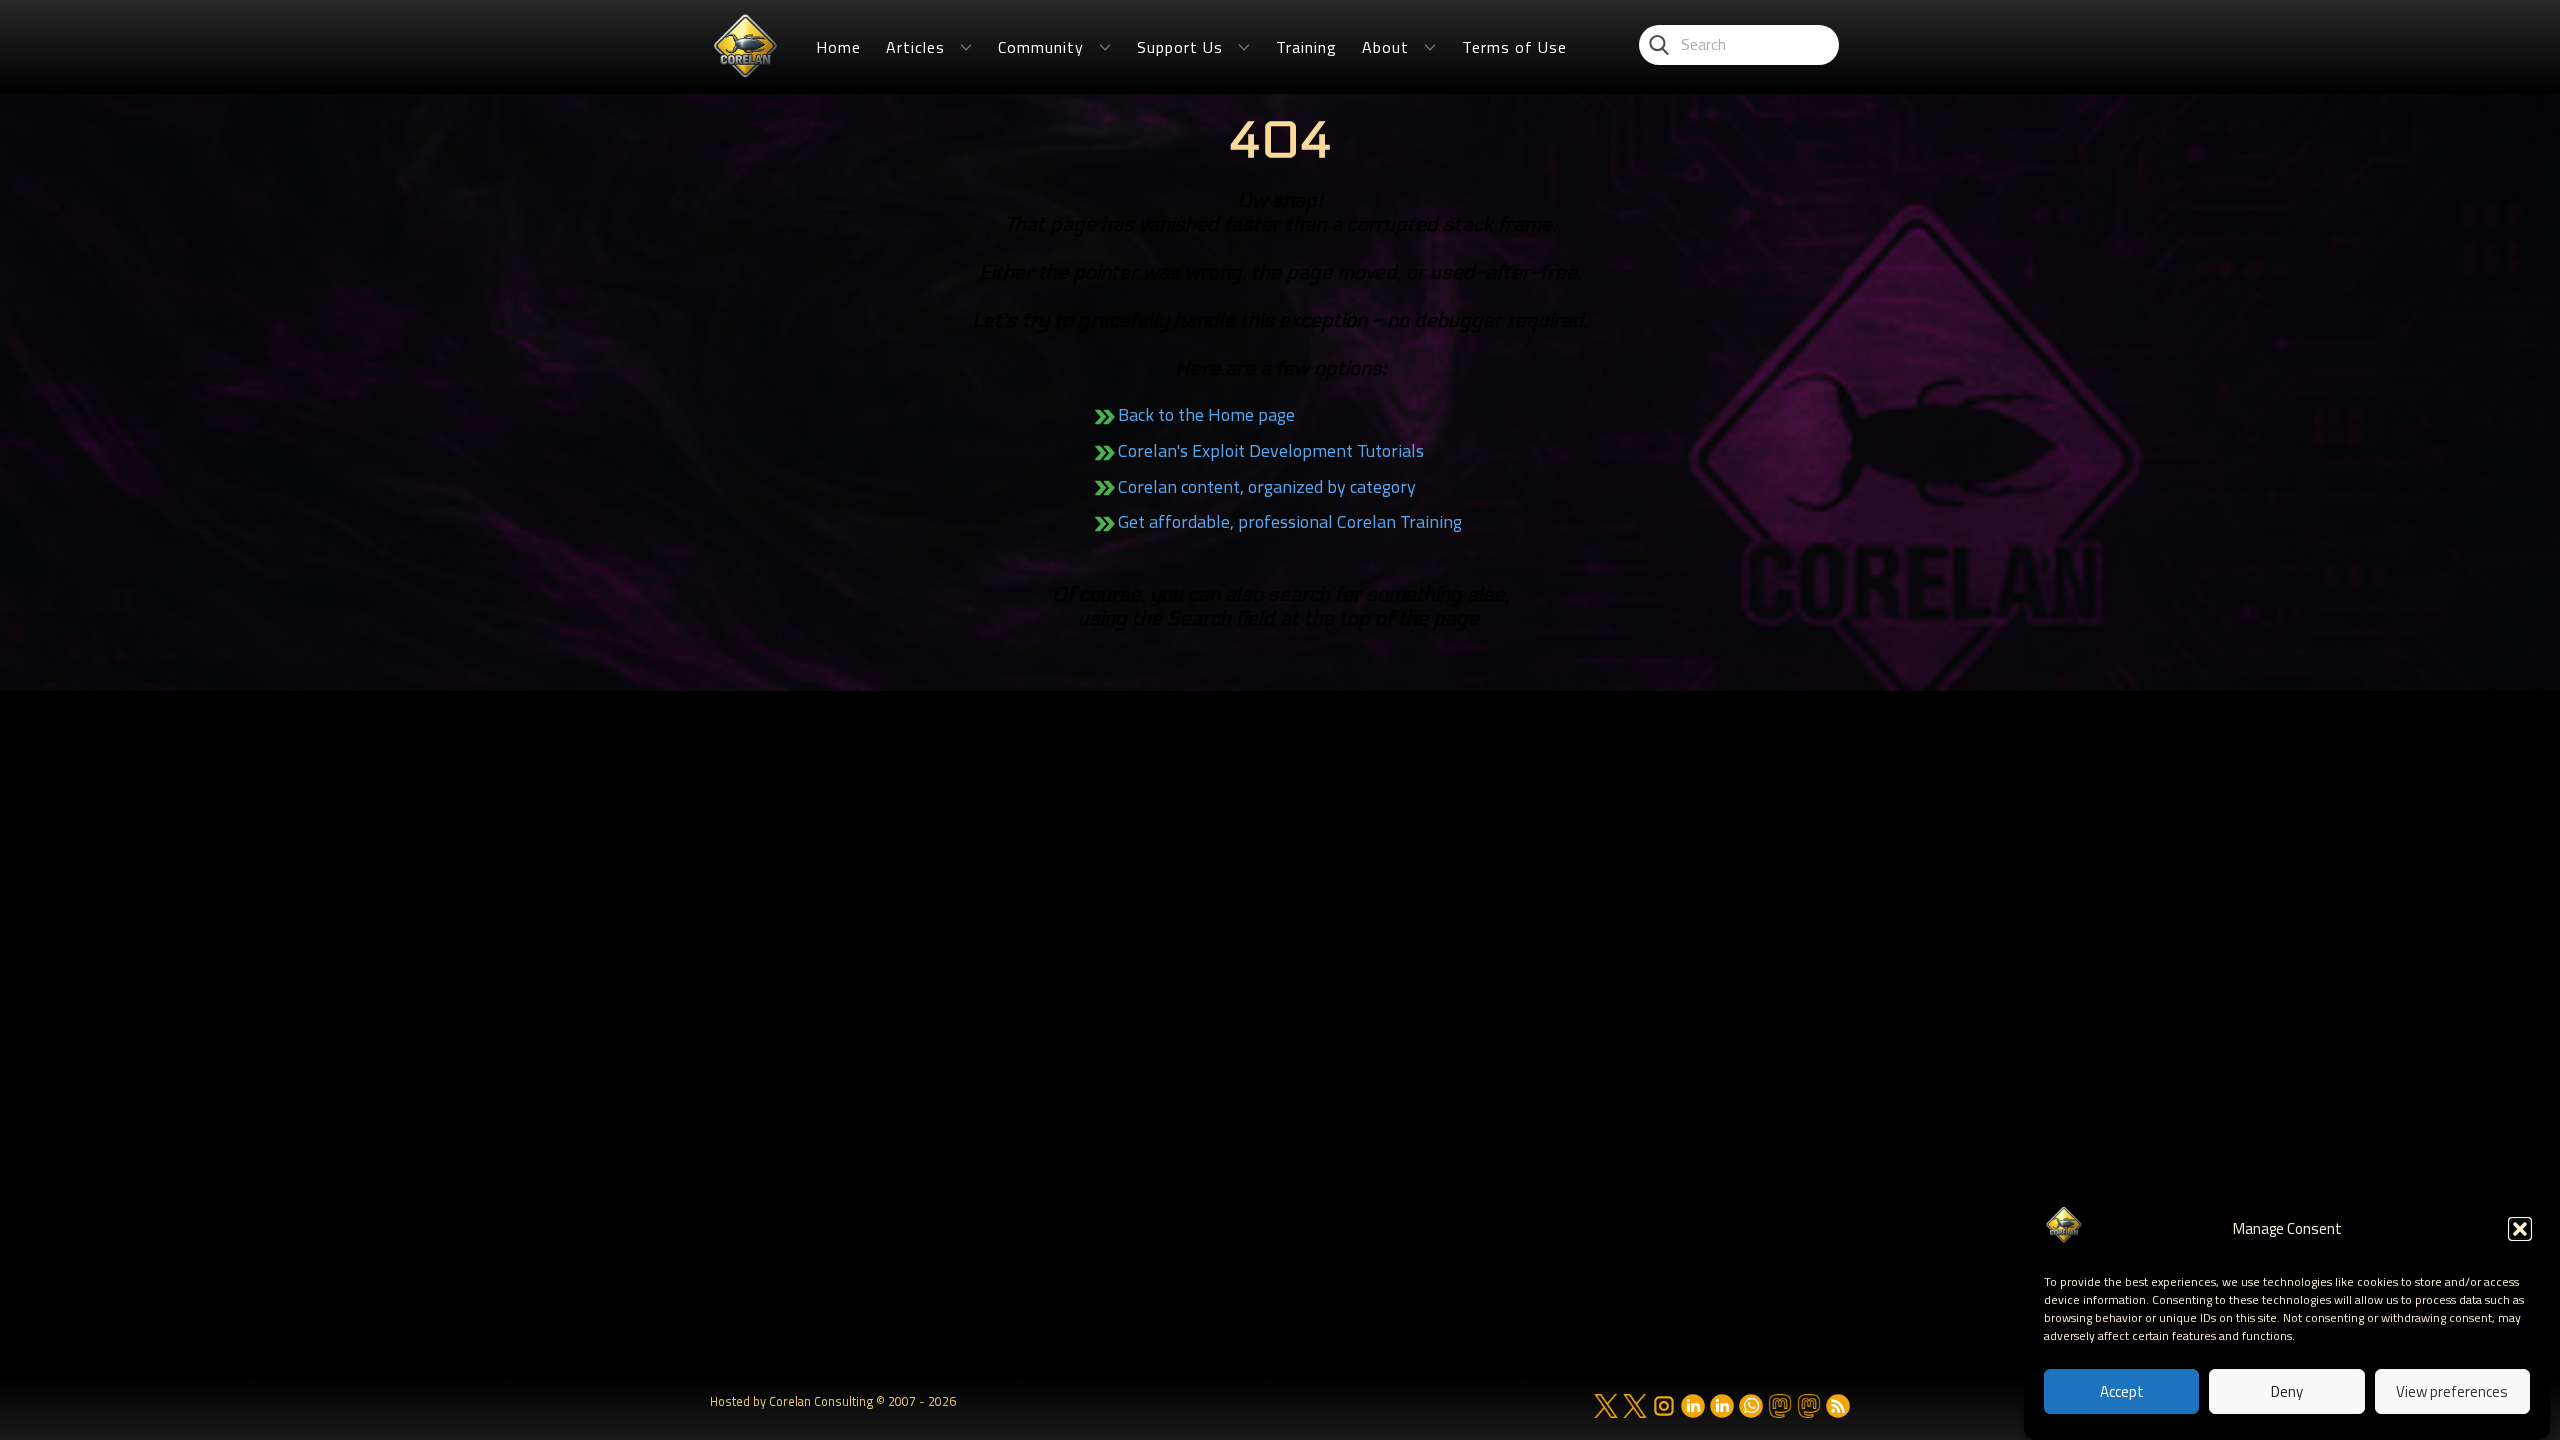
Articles (915, 47)
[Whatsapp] (1751, 1406)
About (1385, 47)
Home (838, 47)
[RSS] (1838, 1406)
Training (1306, 47)
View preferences (2452, 1392)
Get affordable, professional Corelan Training (1290, 521)
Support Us (1180, 47)
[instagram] (1664, 1406)
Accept (2122, 1392)
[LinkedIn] (1693, 1406)
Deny (2287, 1392)
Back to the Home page (1206, 414)
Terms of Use (1514, 47)
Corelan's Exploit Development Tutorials (1271, 450)
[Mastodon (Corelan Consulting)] (1809, 1406)
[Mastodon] (1780, 1406)
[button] (2520, 1229)
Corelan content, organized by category (1267, 486)
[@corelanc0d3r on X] (1606, 1406)
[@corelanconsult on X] (1635, 1406)
